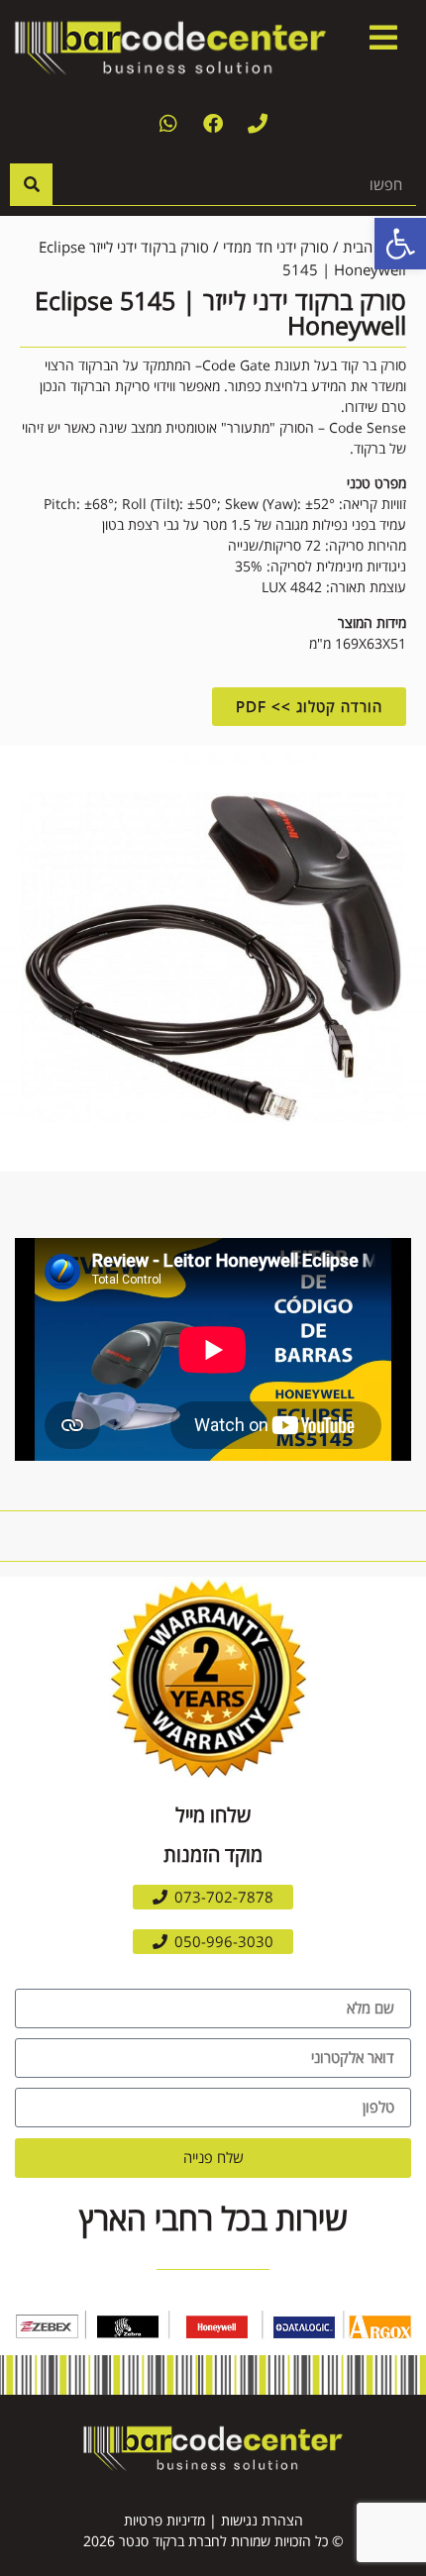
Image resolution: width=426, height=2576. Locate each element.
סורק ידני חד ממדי (276, 247)
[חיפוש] (31, 184)
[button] (213, 1897)
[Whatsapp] (168, 124)
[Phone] (258, 124)
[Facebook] (213, 124)
